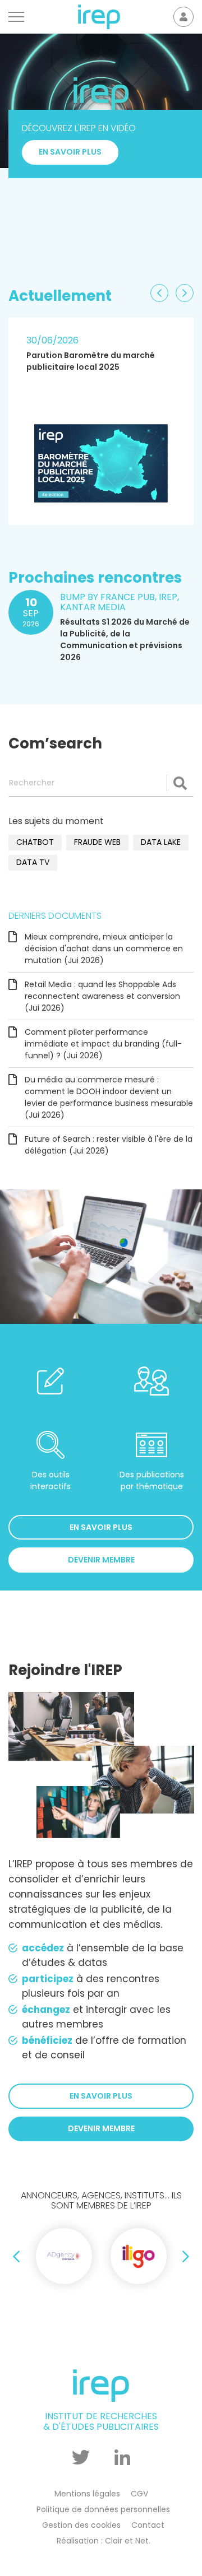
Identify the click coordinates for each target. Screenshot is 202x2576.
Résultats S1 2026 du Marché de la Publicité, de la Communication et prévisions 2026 (125, 640)
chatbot (35, 842)
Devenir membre (101, 1560)
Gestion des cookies (81, 2525)
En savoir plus (70, 230)
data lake (161, 842)
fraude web (97, 842)
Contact (148, 2525)
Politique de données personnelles (103, 2509)
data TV (33, 862)
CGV (139, 2494)
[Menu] (16, 17)
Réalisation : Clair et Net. (104, 2541)
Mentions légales (87, 2494)
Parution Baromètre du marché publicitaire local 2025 (91, 361)
